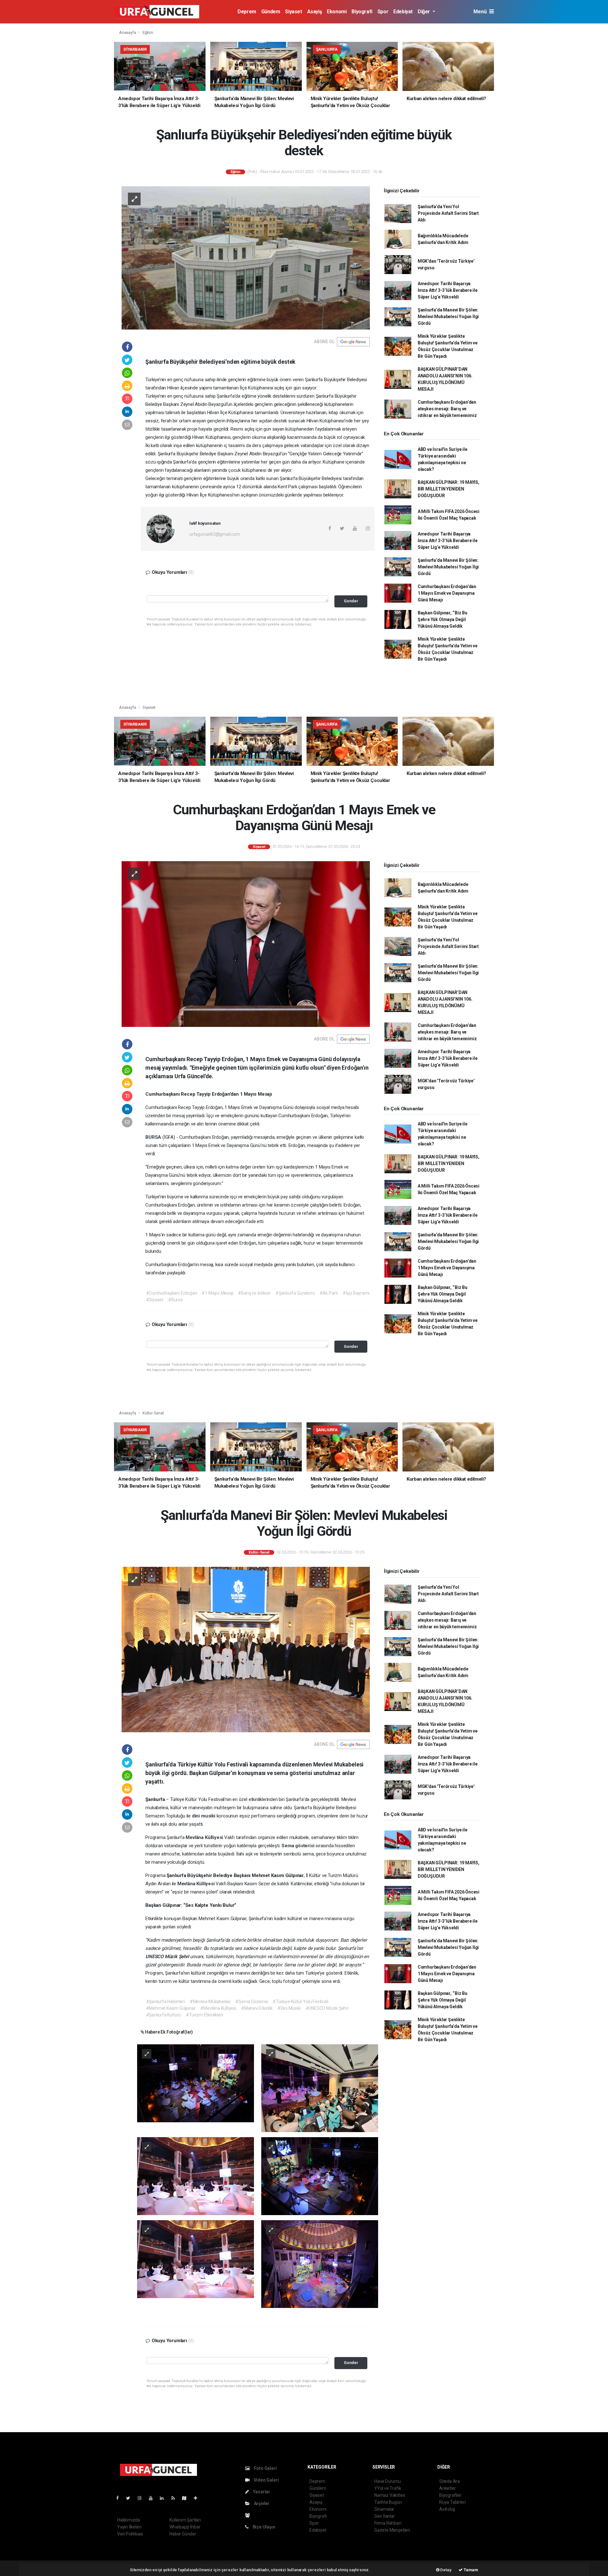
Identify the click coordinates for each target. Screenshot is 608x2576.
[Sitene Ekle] (198, 2498)
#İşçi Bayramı (356, 1293)
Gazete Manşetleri (392, 2530)
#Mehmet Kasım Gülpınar (171, 2008)
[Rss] (176, 2498)
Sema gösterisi (298, 1846)
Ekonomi (337, 12)
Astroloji (447, 2509)
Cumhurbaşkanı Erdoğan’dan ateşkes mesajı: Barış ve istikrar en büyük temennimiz (447, 409)
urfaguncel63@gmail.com (215, 534)
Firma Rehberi (388, 2523)
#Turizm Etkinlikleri (204, 2015)
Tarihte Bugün (388, 2502)
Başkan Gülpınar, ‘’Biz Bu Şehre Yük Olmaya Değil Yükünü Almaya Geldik (443, 619)
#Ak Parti (329, 1293)
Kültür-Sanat (153, 1413)
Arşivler (261, 2503)
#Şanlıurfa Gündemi (295, 1293)
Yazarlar (261, 2492)
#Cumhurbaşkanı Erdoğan (172, 1293)
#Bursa (175, 1300)
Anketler (447, 2488)
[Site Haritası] (187, 2498)
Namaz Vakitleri (390, 2495)
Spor (383, 12)
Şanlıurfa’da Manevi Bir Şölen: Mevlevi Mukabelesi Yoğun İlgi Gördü (448, 317)
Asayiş (315, 12)
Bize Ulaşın (263, 2527)
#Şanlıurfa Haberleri (165, 2002)
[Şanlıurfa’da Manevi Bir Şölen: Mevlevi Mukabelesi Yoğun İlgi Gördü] (246, 1649)
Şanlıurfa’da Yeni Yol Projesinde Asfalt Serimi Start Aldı (448, 213)
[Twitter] (131, 2498)
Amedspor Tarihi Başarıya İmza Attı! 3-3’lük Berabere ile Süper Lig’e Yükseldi (448, 290)
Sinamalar (384, 2509)
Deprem (247, 12)
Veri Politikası (130, 2534)
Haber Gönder (183, 2534)
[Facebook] (120, 2498)
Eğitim (148, 32)
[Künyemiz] (249, 2515)
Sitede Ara (450, 2481)
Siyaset (293, 12)
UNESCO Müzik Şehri (168, 1957)
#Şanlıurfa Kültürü (164, 2015)
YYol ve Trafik (388, 2488)
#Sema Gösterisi (252, 2002)
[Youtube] (153, 2498)
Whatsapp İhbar (185, 2527)
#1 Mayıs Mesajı (217, 1293)
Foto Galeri (265, 2468)
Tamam (470, 2570)
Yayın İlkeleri (129, 2527)
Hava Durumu (388, 2481)
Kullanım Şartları (185, 2520)
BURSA (154, 1137)
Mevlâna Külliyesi (205, 1837)
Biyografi (362, 12)
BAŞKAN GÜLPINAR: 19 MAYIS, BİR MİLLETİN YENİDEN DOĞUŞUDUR (449, 489)
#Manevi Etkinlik (257, 2008)
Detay (446, 2570)
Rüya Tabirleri (452, 2502)
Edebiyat (403, 12)
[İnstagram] (142, 2498)
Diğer (424, 12)
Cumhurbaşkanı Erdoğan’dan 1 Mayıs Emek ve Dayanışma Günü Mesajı (447, 593)
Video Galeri (266, 2480)
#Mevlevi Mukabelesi (210, 2002)
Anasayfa (128, 32)
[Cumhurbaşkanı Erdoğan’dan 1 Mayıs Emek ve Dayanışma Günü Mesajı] (246, 944)
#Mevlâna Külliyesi (218, 2008)
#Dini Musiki (289, 2008)
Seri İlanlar (385, 2516)
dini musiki (204, 1816)
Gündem (271, 12)
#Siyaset (155, 1300)
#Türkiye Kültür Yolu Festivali (300, 2002)
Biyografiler (450, 2495)
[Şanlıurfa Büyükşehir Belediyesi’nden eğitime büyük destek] (246, 257)
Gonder (351, 601)
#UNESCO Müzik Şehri (327, 2008)
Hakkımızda (129, 2520)
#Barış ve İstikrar (254, 1293)
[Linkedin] (164, 2498)
